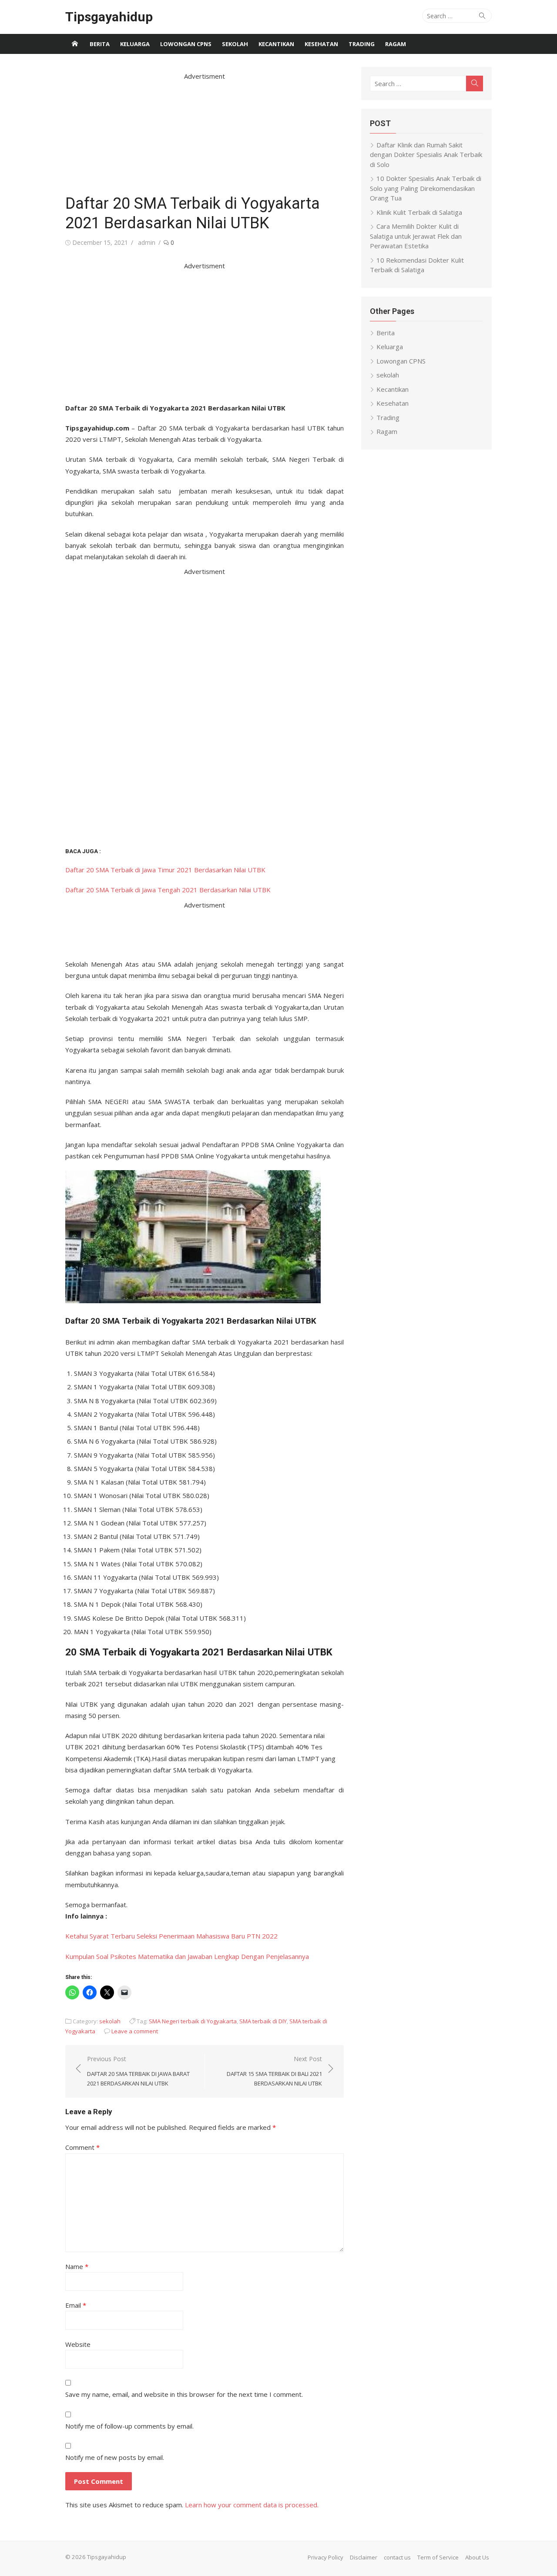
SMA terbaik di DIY (263, 2021)
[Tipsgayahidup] (75, 44)
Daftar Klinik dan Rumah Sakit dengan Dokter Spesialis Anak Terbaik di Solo (426, 155)
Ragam (396, 44)
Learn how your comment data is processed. (252, 2505)
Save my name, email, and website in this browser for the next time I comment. (184, 2394)
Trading (362, 44)
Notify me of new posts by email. (115, 2457)
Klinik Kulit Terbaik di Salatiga (419, 212)
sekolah (235, 44)
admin (147, 242)
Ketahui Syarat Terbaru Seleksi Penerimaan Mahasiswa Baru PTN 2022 (171, 1936)
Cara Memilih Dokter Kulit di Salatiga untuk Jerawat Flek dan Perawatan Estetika (416, 236)
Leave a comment (135, 2031)
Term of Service (438, 2557)
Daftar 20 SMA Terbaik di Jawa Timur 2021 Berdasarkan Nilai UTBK (165, 870)
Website (78, 2344)
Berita (100, 44)
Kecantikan (276, 44)
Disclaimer (364, 2557)
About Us (477, 2557)
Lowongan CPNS (186, 44)
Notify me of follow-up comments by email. (129, 2426)
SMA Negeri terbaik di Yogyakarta (193, 2021)
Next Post (274, 2071)
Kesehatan (321, 44)
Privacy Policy (325, 2557)
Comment (82, 2147)
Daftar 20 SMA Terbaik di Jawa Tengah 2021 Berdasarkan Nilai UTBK (168, 890)
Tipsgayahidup (109, 17)
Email (76, 2305)
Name (77, 2266)
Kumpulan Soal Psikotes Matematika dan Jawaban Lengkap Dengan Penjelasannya (187, 1956)
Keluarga (135, 44)
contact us (397, 2557)
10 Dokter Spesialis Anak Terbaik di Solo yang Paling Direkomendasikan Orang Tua (426, 188)
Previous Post (138, 2071)
